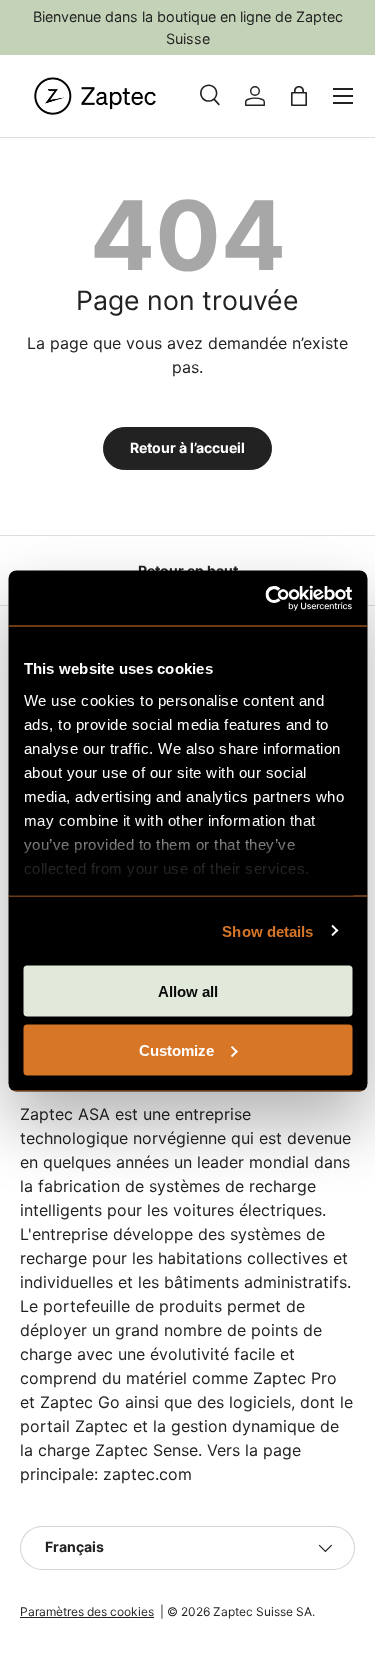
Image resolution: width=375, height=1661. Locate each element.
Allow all (188, 991)
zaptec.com (147, 1474)
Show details (267, 930)
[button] (299, 96)
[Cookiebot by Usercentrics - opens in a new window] (267, 598)
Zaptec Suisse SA (262, 1611)
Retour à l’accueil (187, 447)
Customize (176, 1049)
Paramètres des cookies (87, 1611)
